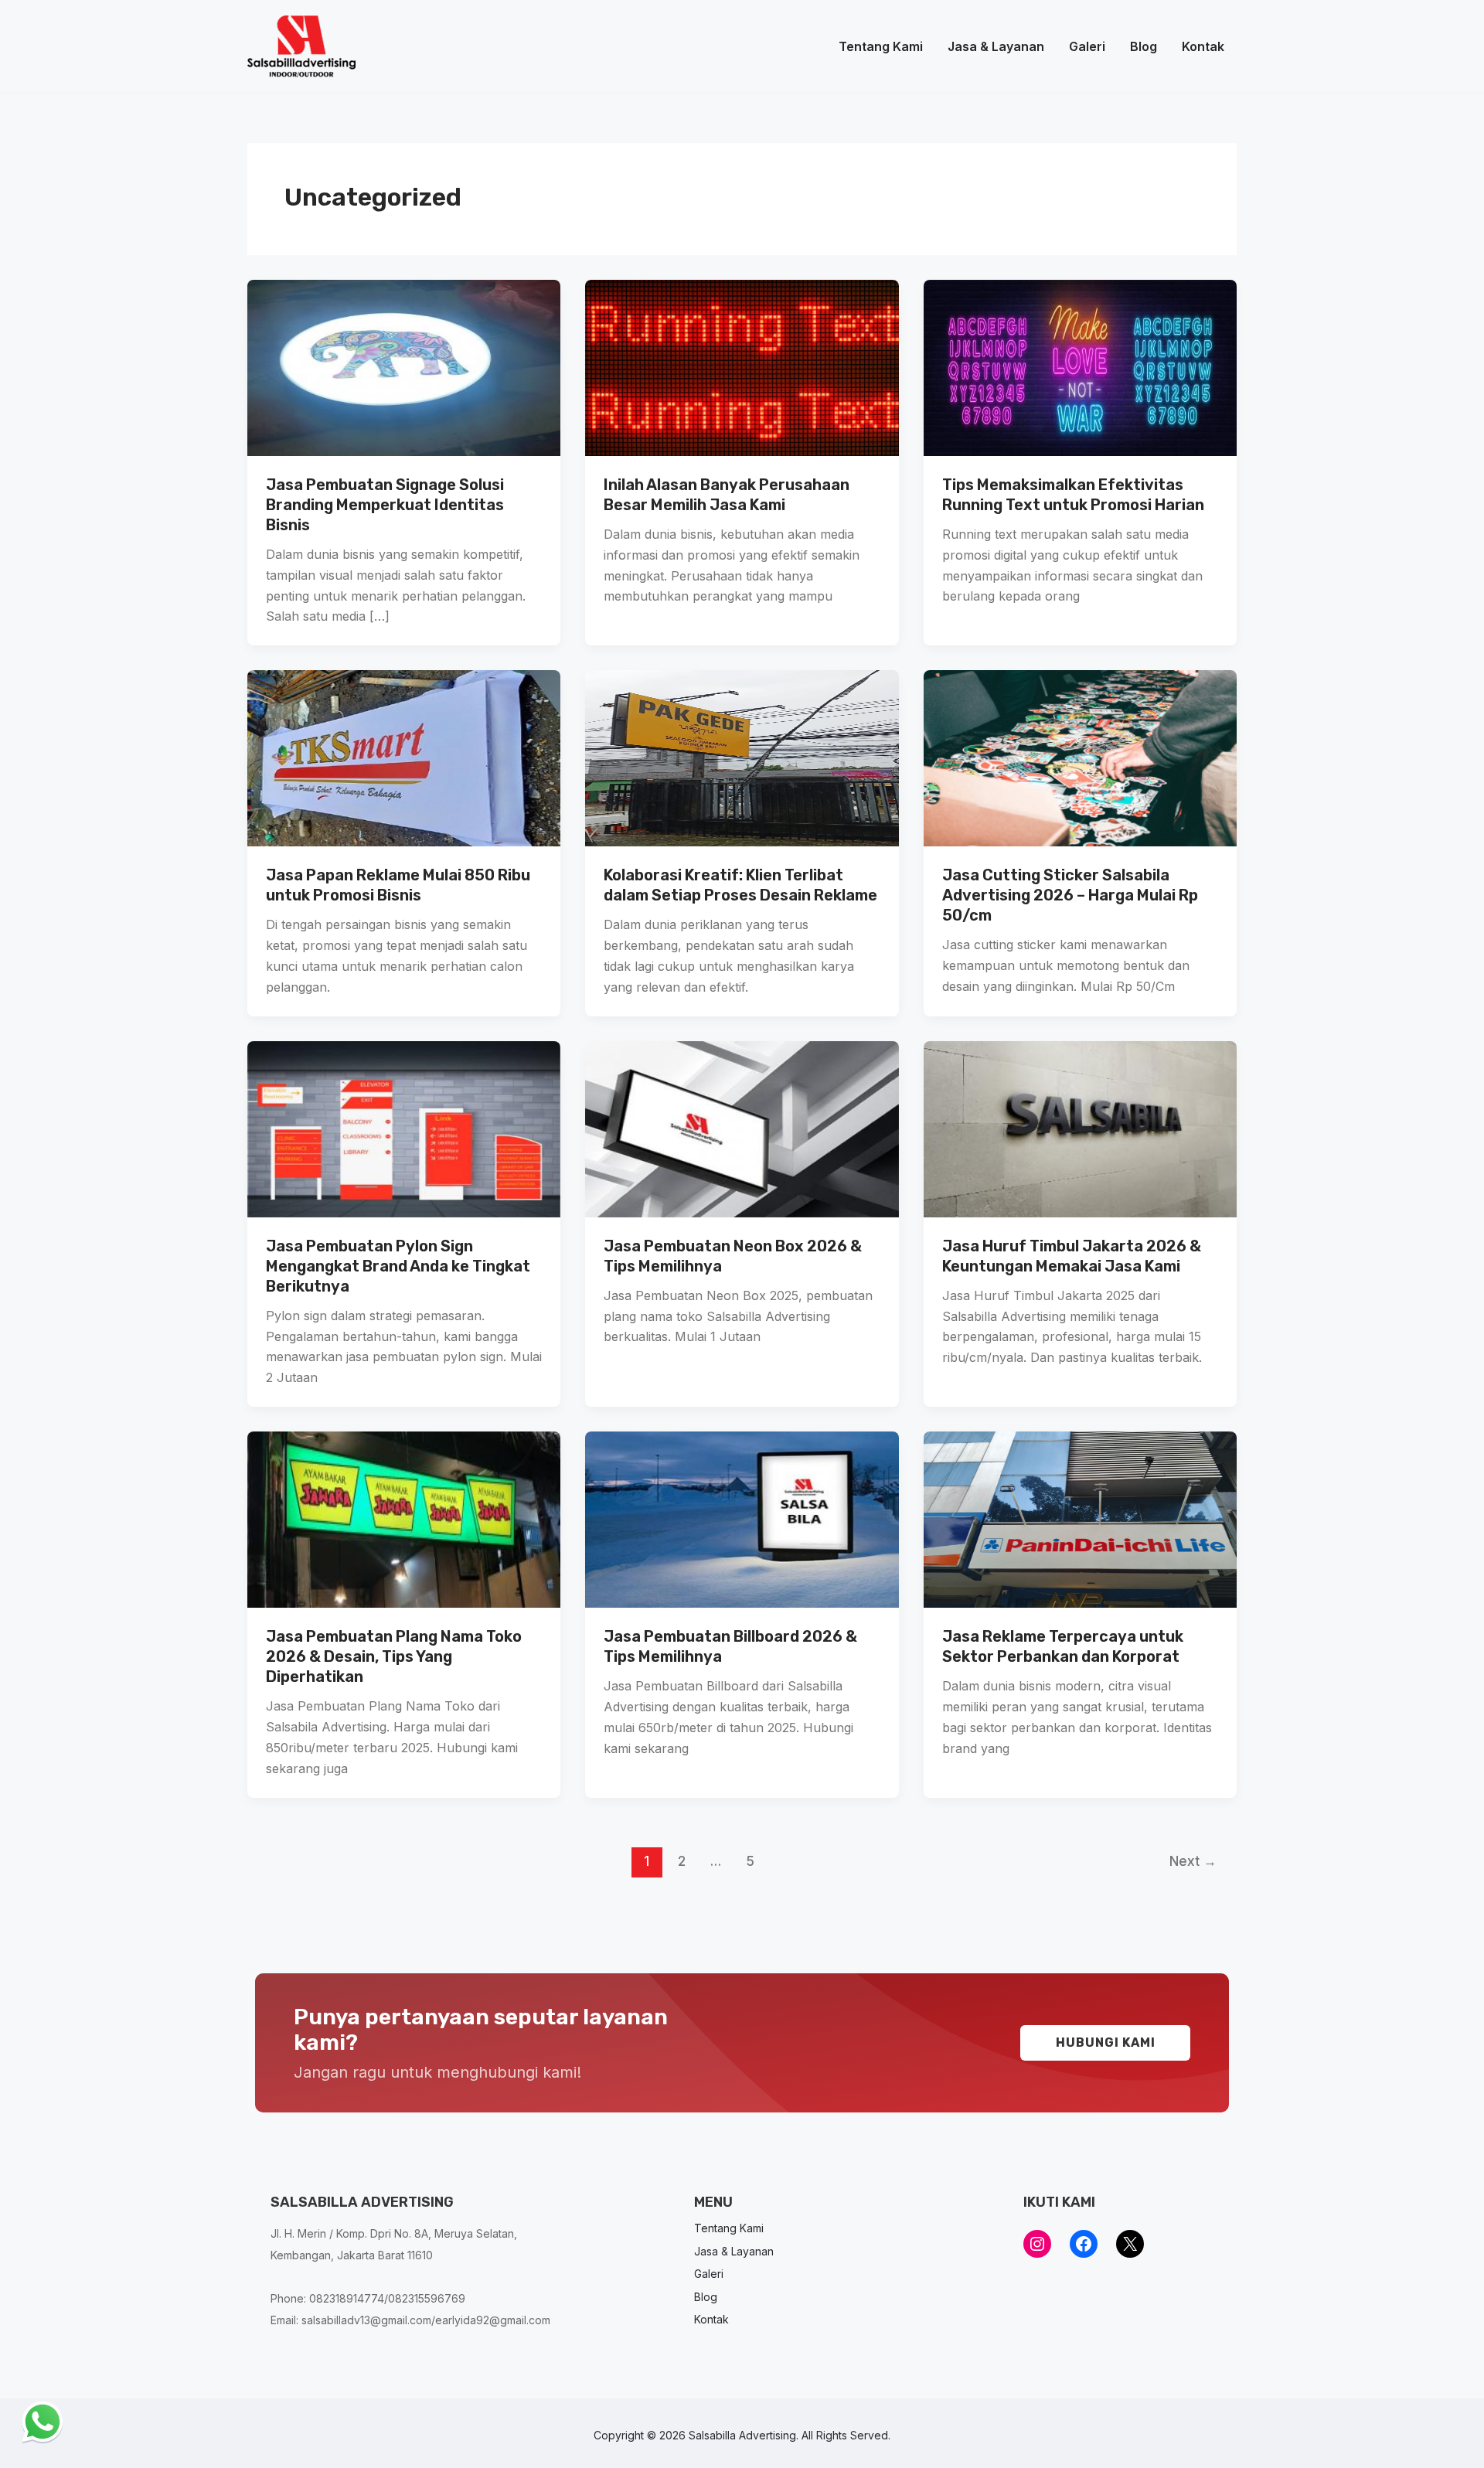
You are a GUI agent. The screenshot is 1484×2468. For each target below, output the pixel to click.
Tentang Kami (881, 46)
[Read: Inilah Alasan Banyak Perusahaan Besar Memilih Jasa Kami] (742, 366)
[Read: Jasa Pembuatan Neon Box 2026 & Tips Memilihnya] (742, 1128)
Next (1193, 1861)
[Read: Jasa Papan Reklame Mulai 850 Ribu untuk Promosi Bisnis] (404, 757)
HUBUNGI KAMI (1106, 2042)
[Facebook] (1084, 2244)
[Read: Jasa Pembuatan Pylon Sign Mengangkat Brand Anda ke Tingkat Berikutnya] (404, 1128)
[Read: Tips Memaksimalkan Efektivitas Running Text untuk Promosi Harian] (1080, 366)
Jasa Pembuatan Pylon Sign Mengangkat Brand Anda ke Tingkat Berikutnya (398, 1266)
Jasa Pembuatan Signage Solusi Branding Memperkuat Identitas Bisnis (385, 505)
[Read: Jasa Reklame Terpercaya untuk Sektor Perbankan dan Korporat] (1080, 1519)
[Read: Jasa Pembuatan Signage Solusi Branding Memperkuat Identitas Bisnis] (404, 366)
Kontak (1203, 46)
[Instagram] (1037, 2244)
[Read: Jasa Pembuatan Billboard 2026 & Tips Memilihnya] (742, 1519)
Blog (1144, 46)
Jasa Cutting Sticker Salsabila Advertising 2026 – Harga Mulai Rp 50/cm (1070, 895)
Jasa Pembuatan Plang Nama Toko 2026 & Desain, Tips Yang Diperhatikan (394, 1656)
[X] (1130, 2244)
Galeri (1087, 46)
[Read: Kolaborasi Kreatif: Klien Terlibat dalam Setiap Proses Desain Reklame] (742, 757)
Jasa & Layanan (996, 46)
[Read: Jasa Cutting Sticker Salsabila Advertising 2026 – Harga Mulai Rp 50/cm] (1080, 757)
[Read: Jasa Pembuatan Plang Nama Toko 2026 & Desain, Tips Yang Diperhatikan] (404, 1519)
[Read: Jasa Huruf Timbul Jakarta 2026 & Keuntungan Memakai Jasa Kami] (1080, 1128)
